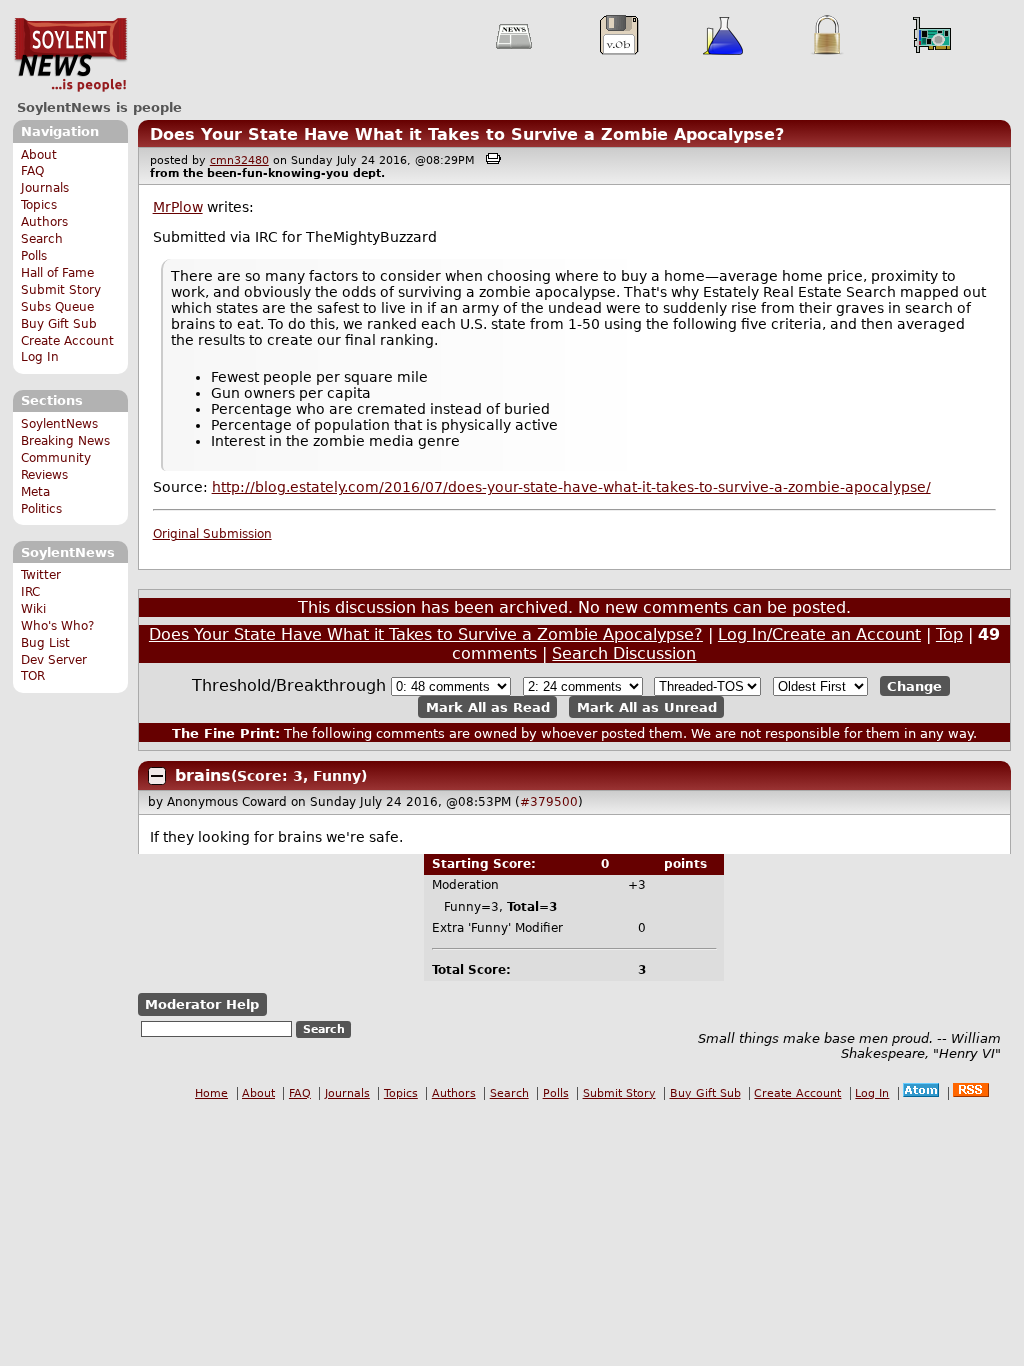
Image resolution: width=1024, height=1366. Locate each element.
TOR (33, 676)
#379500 (549, 802)
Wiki (33, 609)
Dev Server (54, 660)
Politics (41, 509)
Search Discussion (624, 653)
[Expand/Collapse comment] (157, 776)
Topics (39, 205)
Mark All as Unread (647, 706)
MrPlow (178, 207)
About (39, 155)
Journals (45, 188)
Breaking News (65, 441)
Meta (35, 492)
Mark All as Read (488, 706)
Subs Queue (57, 307)
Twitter (41, 575)
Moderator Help (202, 1004)
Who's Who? (57, 626)
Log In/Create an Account (819, 634)
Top (949, 634)
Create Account (67, 341)
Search (42, 239)
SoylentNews (70, 55)
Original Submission (212, 534)
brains (203, 775)
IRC (30, 592)
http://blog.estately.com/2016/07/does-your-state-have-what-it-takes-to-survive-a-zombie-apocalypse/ (571, 487)
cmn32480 (239, 160)
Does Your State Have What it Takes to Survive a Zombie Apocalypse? (467, 134)
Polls (34, 256)
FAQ (32, 171)
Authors (44, 222)
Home (211, 1093)
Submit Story (61, 290)
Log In (40, 357)
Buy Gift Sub (59, 324)
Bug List (45, 643)
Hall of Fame (57, 273)
